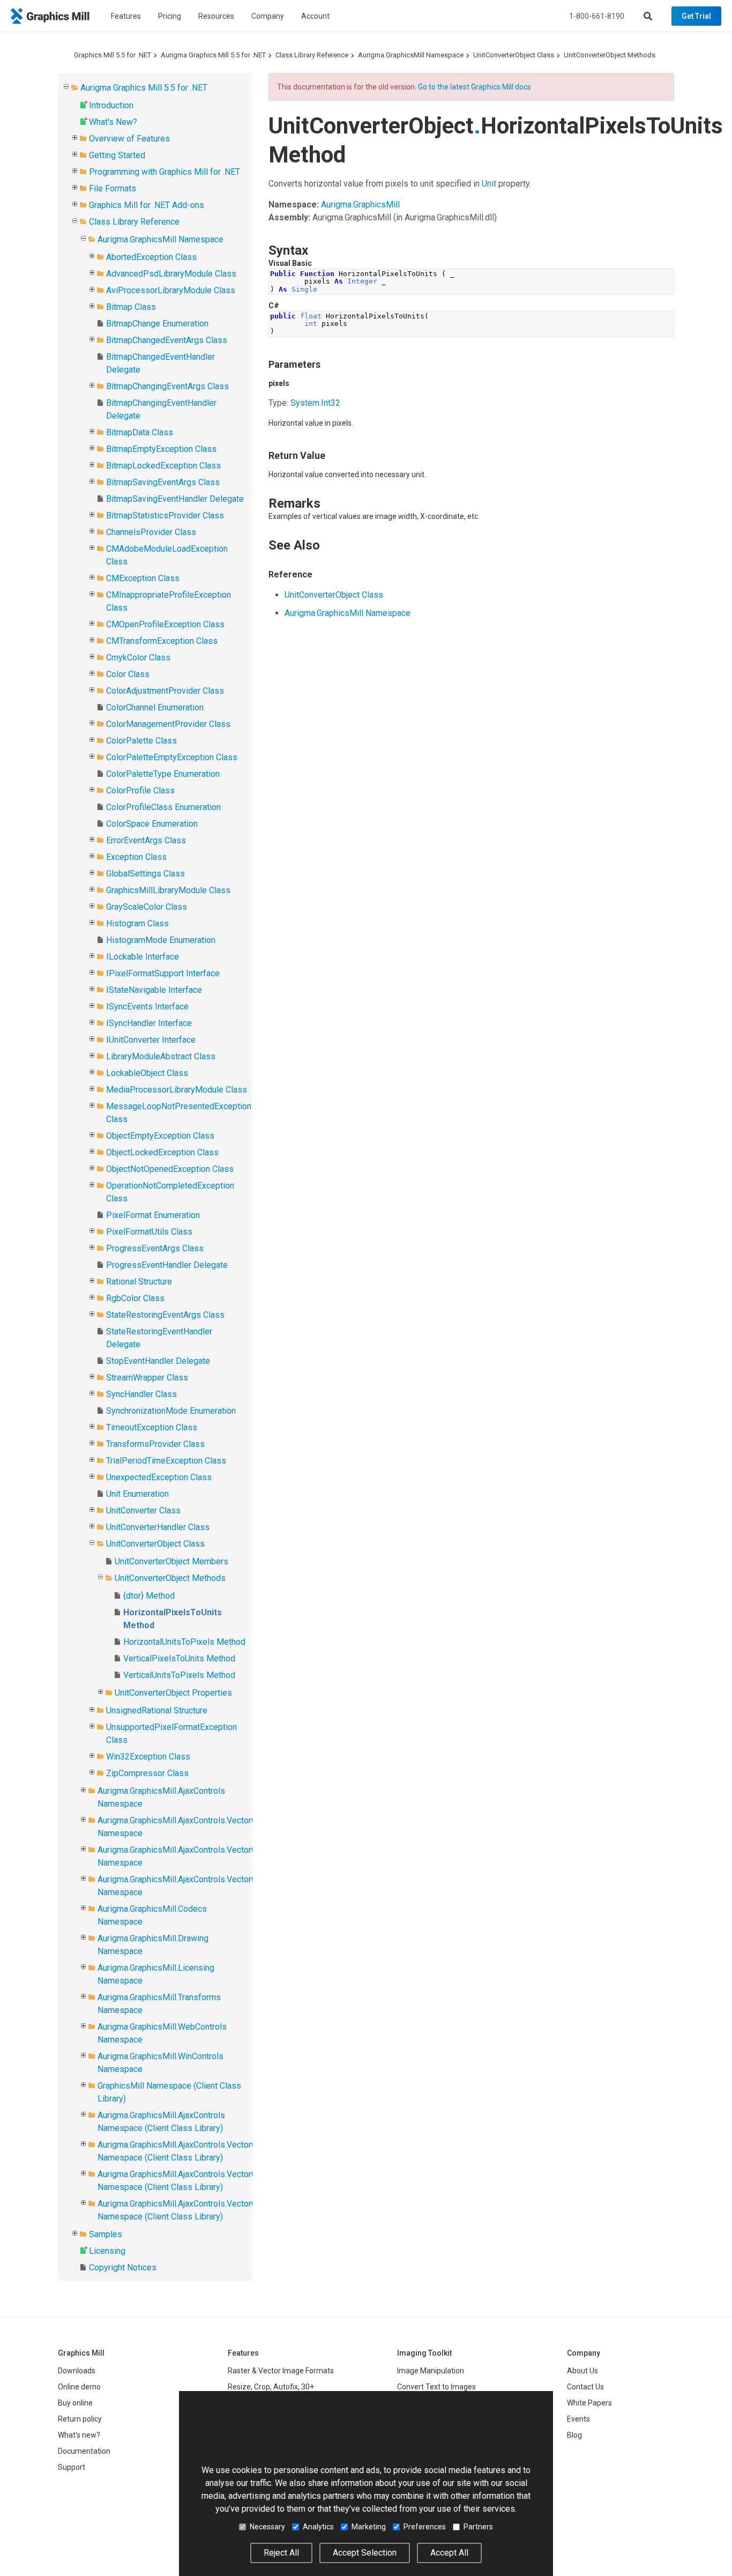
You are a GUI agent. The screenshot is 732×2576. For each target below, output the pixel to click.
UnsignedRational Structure (157, 1710)
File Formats (113, 188)
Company (268, 16)
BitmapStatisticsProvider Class (165, 515)
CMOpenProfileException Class (165, 624)
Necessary (267, 2527)
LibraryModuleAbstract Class (161, 1056)
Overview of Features (129, 139)
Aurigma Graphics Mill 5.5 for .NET (213, 55)
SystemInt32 (315, 403)
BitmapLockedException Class (163, 466)
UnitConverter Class (143, 1510)
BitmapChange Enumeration (157, 324)
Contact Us (585, 2387)
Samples (106, 2234)
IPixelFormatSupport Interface (163, 973)
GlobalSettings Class (145, 874)
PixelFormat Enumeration (153, 1215)
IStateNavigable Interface (154, 990)
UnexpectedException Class (159, 1477)
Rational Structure (139, 1282)
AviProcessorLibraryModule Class (171, 290)
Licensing (107, 2251)
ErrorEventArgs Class (146, 840)
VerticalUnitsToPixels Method (179, 1675)
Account (315, 16)
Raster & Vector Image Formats (281, 2371)
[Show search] (648, 16)
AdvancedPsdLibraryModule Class (171, 274)
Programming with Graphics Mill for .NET (165, 172)
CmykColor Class (138, 658)
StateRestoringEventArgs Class (165, 1315)
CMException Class (143, 578)
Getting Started (117, 155)
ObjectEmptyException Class (160, 1136)
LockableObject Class (147, 1073)
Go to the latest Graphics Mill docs (475, 87)
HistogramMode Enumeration (161, 940)
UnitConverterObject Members (171, 1561)
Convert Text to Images (436, 2387)
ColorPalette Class (141, 741)
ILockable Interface (143, 957)
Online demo (79, 2387)
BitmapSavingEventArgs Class (163, 482)
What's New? (113, 122)
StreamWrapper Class (147, 1378)
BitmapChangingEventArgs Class (167, 386)
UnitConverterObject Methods (610, 55)
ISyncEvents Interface (147, 1007)
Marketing (369, 2527)
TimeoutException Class (152, 1427)
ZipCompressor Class (147, 1773)
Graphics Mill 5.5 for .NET (113, 55)
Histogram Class (137, 923)
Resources (216, 16)
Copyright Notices (123, 2267)
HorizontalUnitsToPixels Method (184, 1642)
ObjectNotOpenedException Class (170, 1169)
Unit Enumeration (137, 1494)
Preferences (425, 2527)
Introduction (111, 105)
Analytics (318, 2527)
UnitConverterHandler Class (158, 1527)
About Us (582, 2371)
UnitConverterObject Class (514, 55)
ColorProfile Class (140, 790)
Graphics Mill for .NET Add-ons (147, 205)
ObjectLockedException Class (162, 1152)
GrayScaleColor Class (147, 907)
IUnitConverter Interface (151, 1040)
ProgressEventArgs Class (155, 1248)
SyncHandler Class (141, 1394)
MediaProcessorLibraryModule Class (177, 1090)
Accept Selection (365, 2553)
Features (126, 16)
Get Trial (696, 16)
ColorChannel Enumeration (155, 707)
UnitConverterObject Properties (173, 1693)
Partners (478, 2527)
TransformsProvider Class (155, 1444)
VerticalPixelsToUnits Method (179, 1658)
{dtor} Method (149, 1596)
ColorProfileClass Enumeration (163, 807)
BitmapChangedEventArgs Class (167, 340)
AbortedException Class (151, 257)
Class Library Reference (312, 55)
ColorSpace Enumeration (152, 824)
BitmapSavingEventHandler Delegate (175, 499)
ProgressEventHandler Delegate (167, 1265)
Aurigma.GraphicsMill (360, 205)
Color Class (128, 674)
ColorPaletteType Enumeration (163, 774)
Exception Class (136, 857)
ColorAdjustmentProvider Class (165, 691)
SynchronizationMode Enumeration (171, 1411)
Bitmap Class (131, 307)
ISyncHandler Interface (149, 1023)
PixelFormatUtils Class (149, 1232)
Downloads (77, 2371)
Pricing (170, 16)
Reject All (281, 2553)
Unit (489, 184)
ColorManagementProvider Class (168, 724)
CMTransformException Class (162, 641)
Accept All (449, 2553)
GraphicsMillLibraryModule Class (168, 890)
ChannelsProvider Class (151, 532)
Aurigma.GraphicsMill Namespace (411, 55)
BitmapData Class (140, 432)
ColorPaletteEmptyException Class (172, 757)
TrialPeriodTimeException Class (166, 1461)
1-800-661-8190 (597, 16)
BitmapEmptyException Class (161, 449)
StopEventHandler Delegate (158, 1361)
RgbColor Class (135, 1298)
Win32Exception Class (148, 1757)
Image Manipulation (431, 2371)
